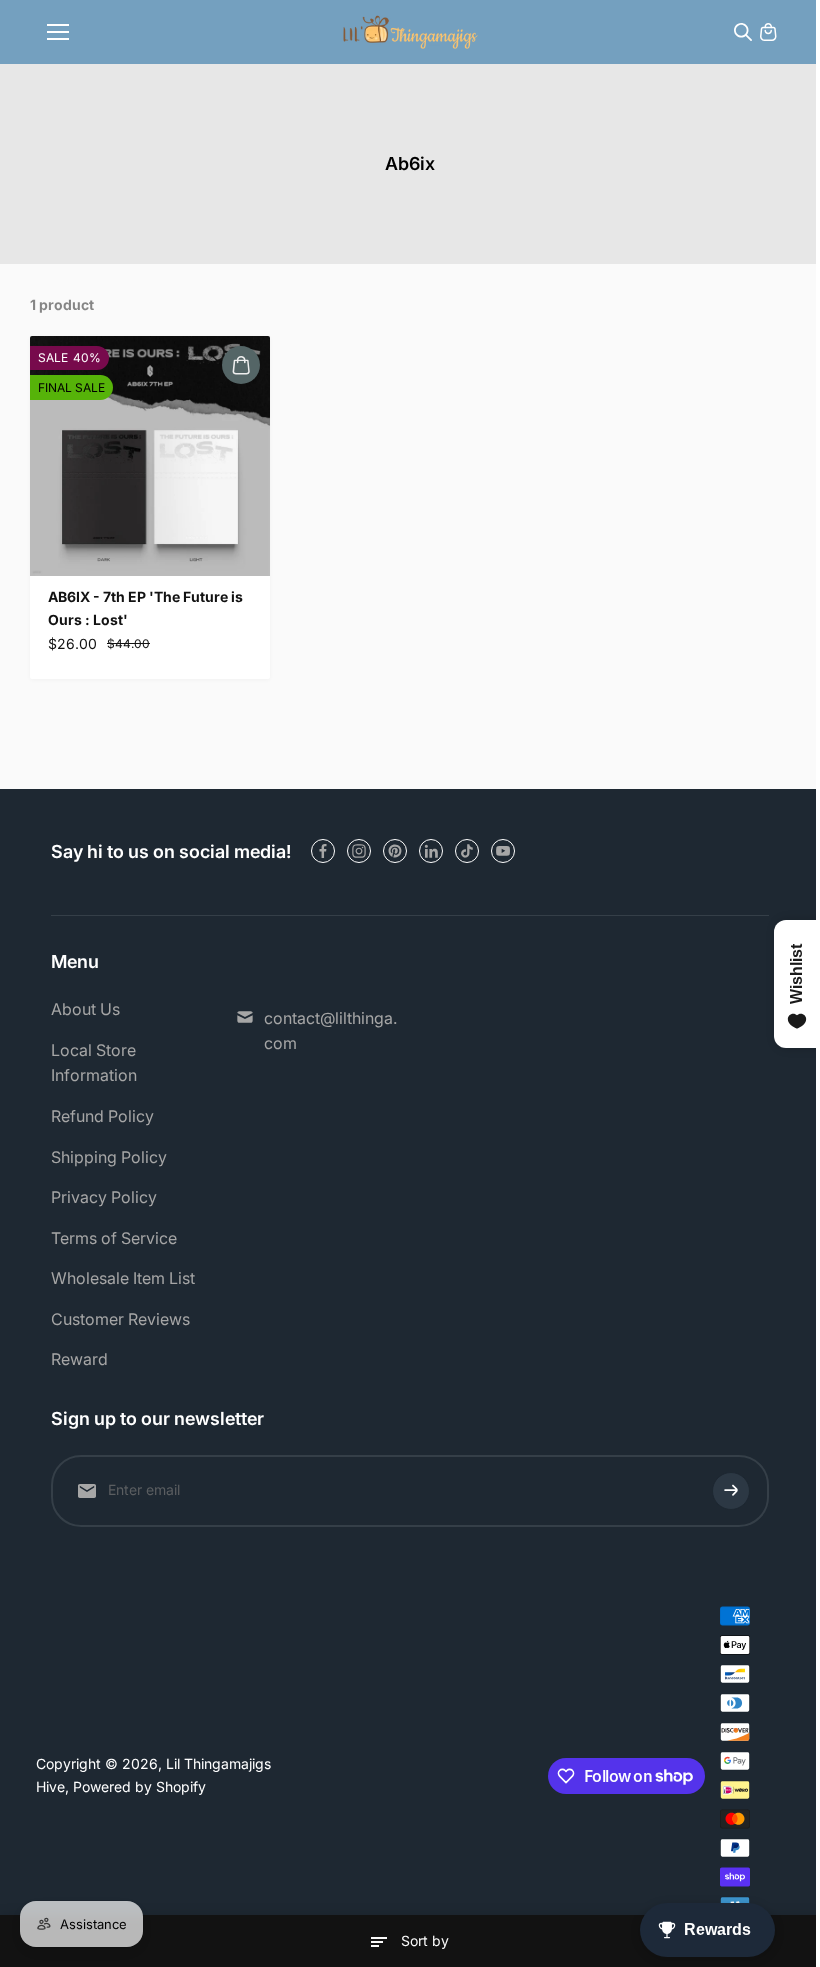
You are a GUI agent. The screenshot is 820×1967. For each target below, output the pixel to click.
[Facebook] (323, 851)
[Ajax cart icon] (768, 32)
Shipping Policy (109, 1157)
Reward (79, 1359)
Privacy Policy (104, 1197)
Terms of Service (114, 1238)
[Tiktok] (467, 851)
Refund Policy (102, 1116)
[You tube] (503, 851)
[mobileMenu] (58, 32)
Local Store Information (94, 1063)
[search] (743, 32)
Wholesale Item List (123, 1278)
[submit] (731, 1491)
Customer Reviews (120, 1319)
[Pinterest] (395, 851)
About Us (85, 1009)
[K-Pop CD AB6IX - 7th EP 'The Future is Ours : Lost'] (150, 456)
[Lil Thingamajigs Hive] (410, 31)
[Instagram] (359, 851)
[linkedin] (431, 851)
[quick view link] (241, 365)
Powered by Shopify (139, 1786)
